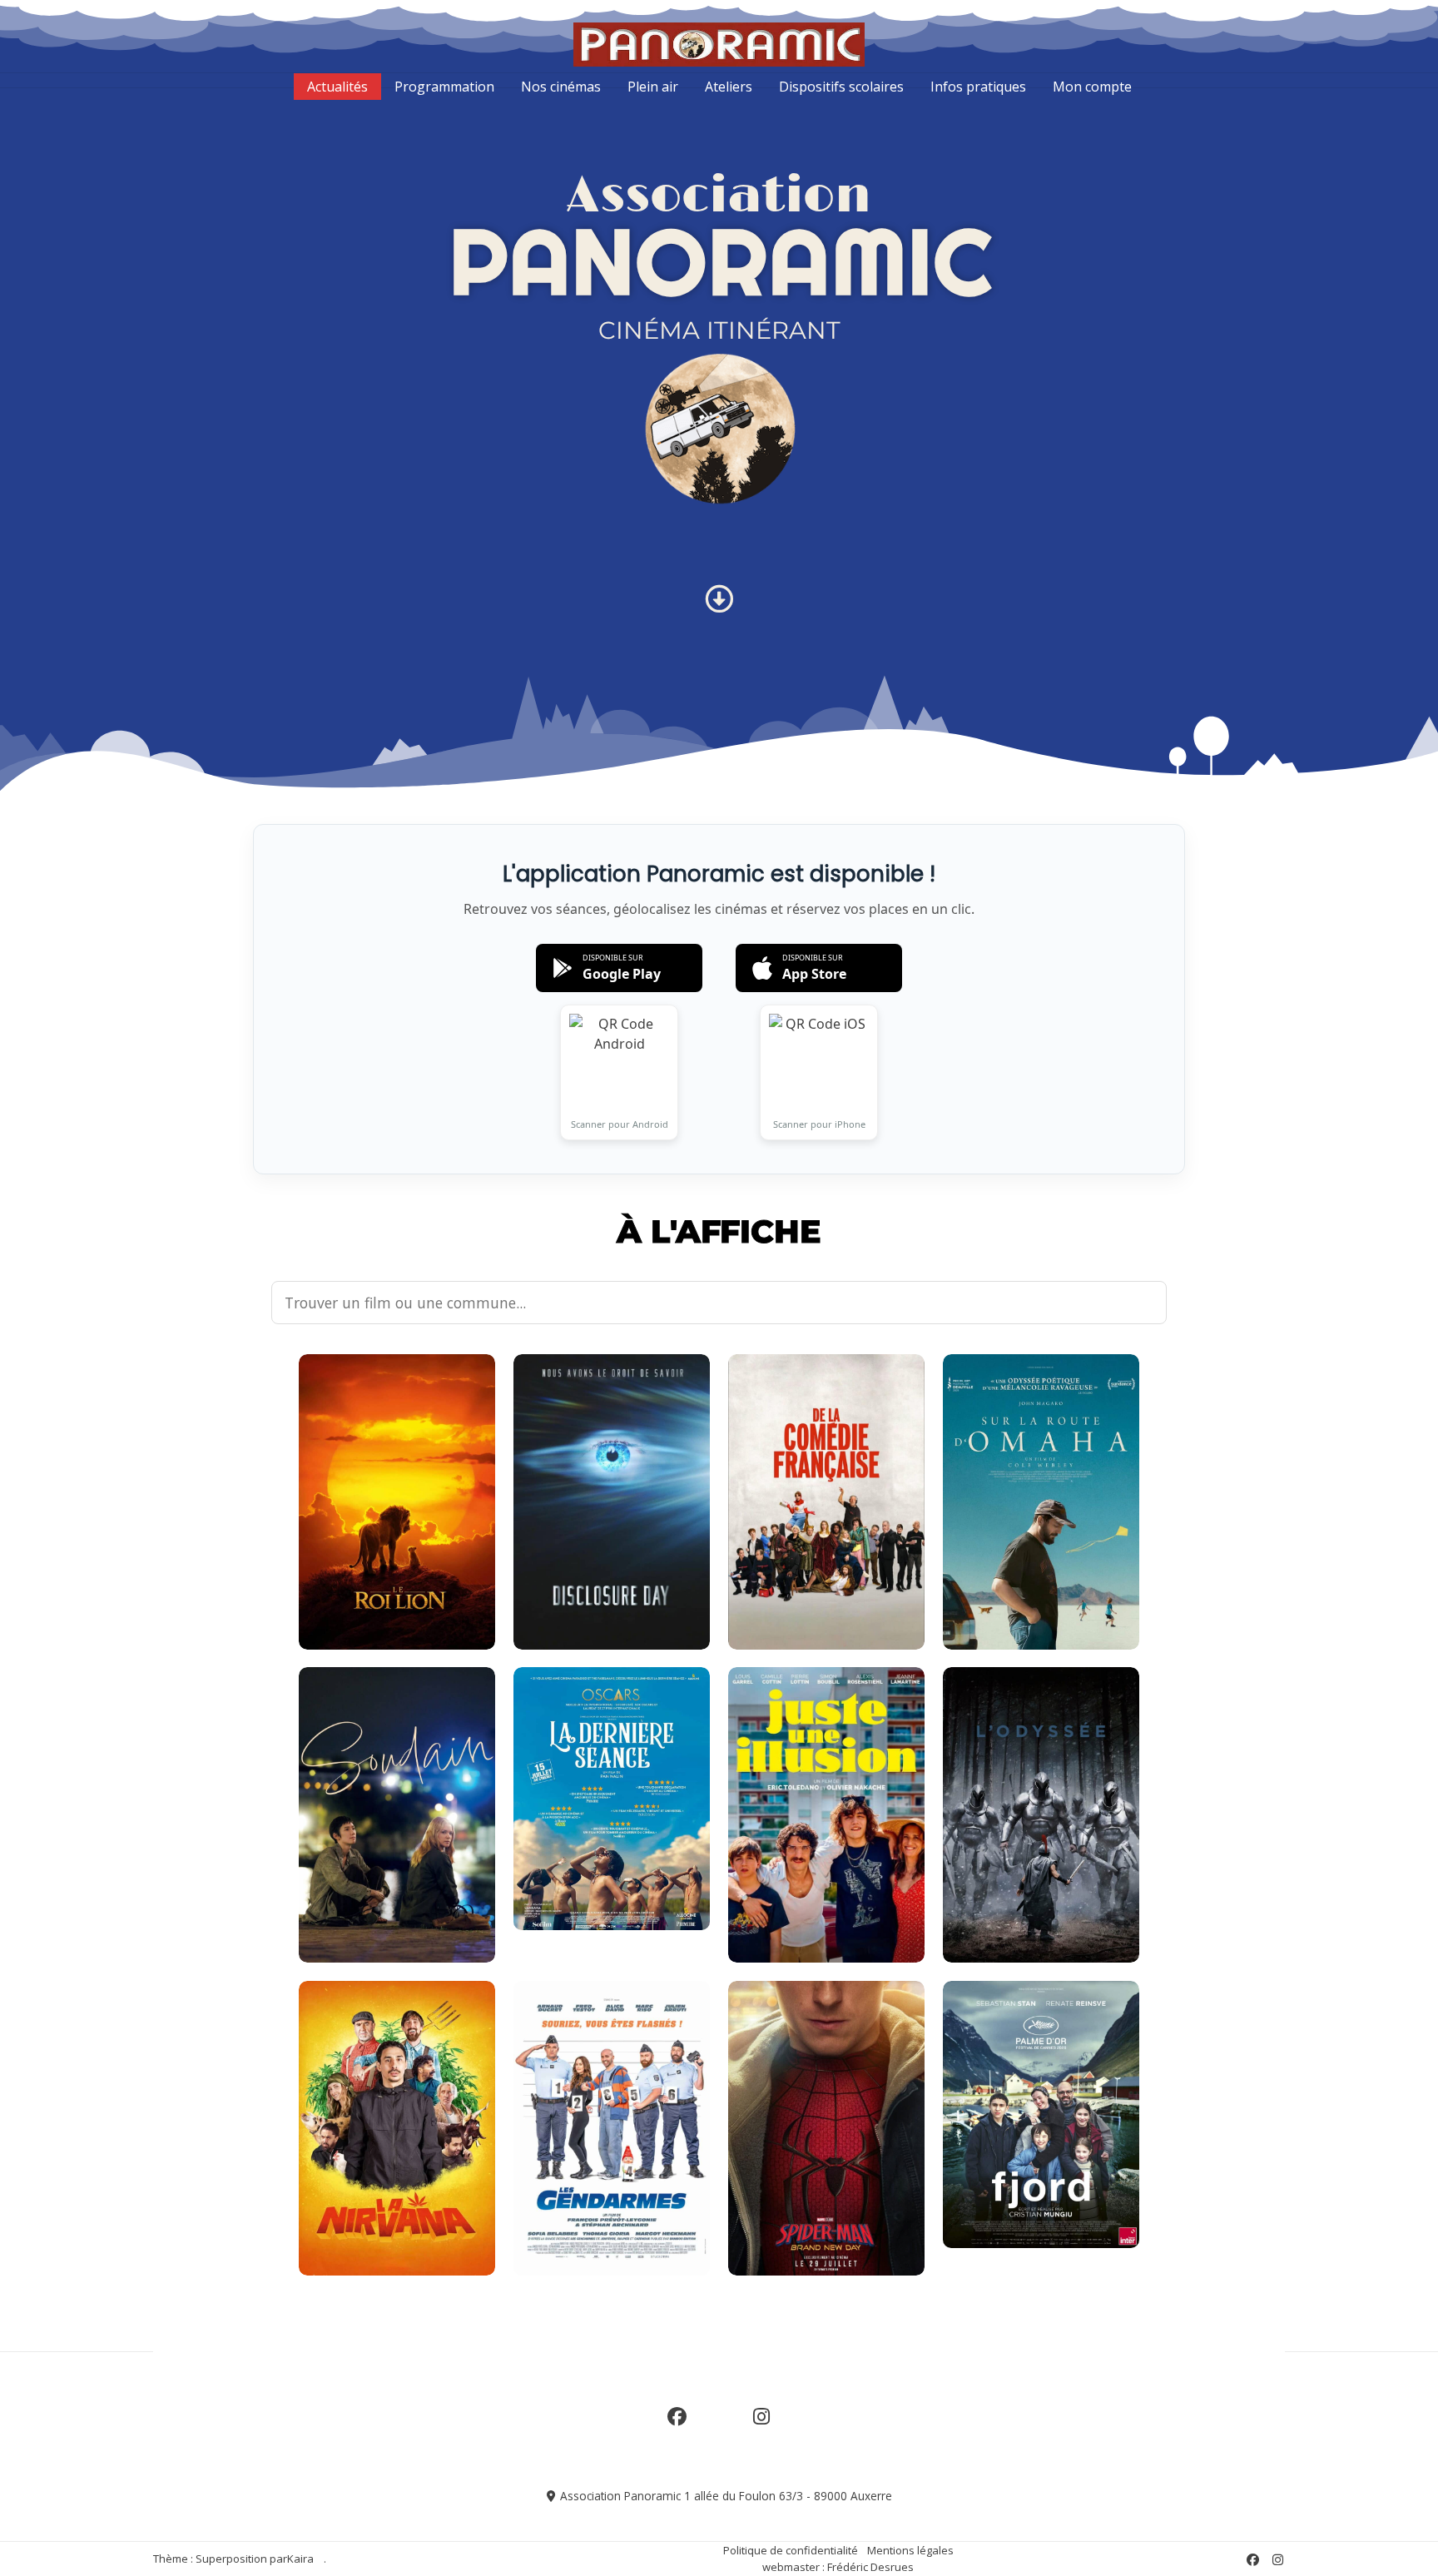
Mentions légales (910, 2550)
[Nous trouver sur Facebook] (677, 2426)
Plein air (653, 87)
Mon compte (1092, 87)
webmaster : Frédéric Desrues (838, 2567)
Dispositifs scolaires (841, 87)
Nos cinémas (561, 87)
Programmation (444, 87)
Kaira (300, 2559)
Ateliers (729, 87)
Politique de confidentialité (791, 2550)
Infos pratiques (978, 87)
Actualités (337, 87)
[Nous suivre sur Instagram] (761, 2426)
